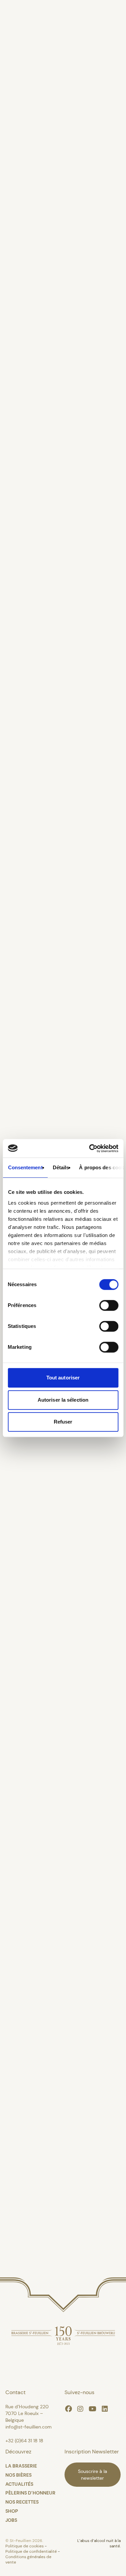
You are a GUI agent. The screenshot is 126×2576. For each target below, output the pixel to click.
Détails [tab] (61, 1167)
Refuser (63, 1422)
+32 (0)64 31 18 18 (24, 2441)
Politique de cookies (25, 2546)
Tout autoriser (63, 1378)
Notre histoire (31, 85)
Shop (12, 2511)
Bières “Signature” (41, 213)
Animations (26, 315)
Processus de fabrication (55, 136)
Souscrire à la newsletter (93, 2475)
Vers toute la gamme (63, 1060)
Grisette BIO (28, 238)
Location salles (33, 366)
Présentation (29, 59)
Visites (15, 341)
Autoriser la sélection (63, 1400)
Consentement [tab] (25, 1167)
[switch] (109, 1305)
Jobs (11, 2520)
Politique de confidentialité (32, 2551)
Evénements (28, 392)
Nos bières (23, 110)
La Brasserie (28, 34)
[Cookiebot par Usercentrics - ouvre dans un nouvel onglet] (90, 1148)
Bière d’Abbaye (33, 187)
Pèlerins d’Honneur (44, 290)
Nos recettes (27, 418)
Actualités (23, 264)
